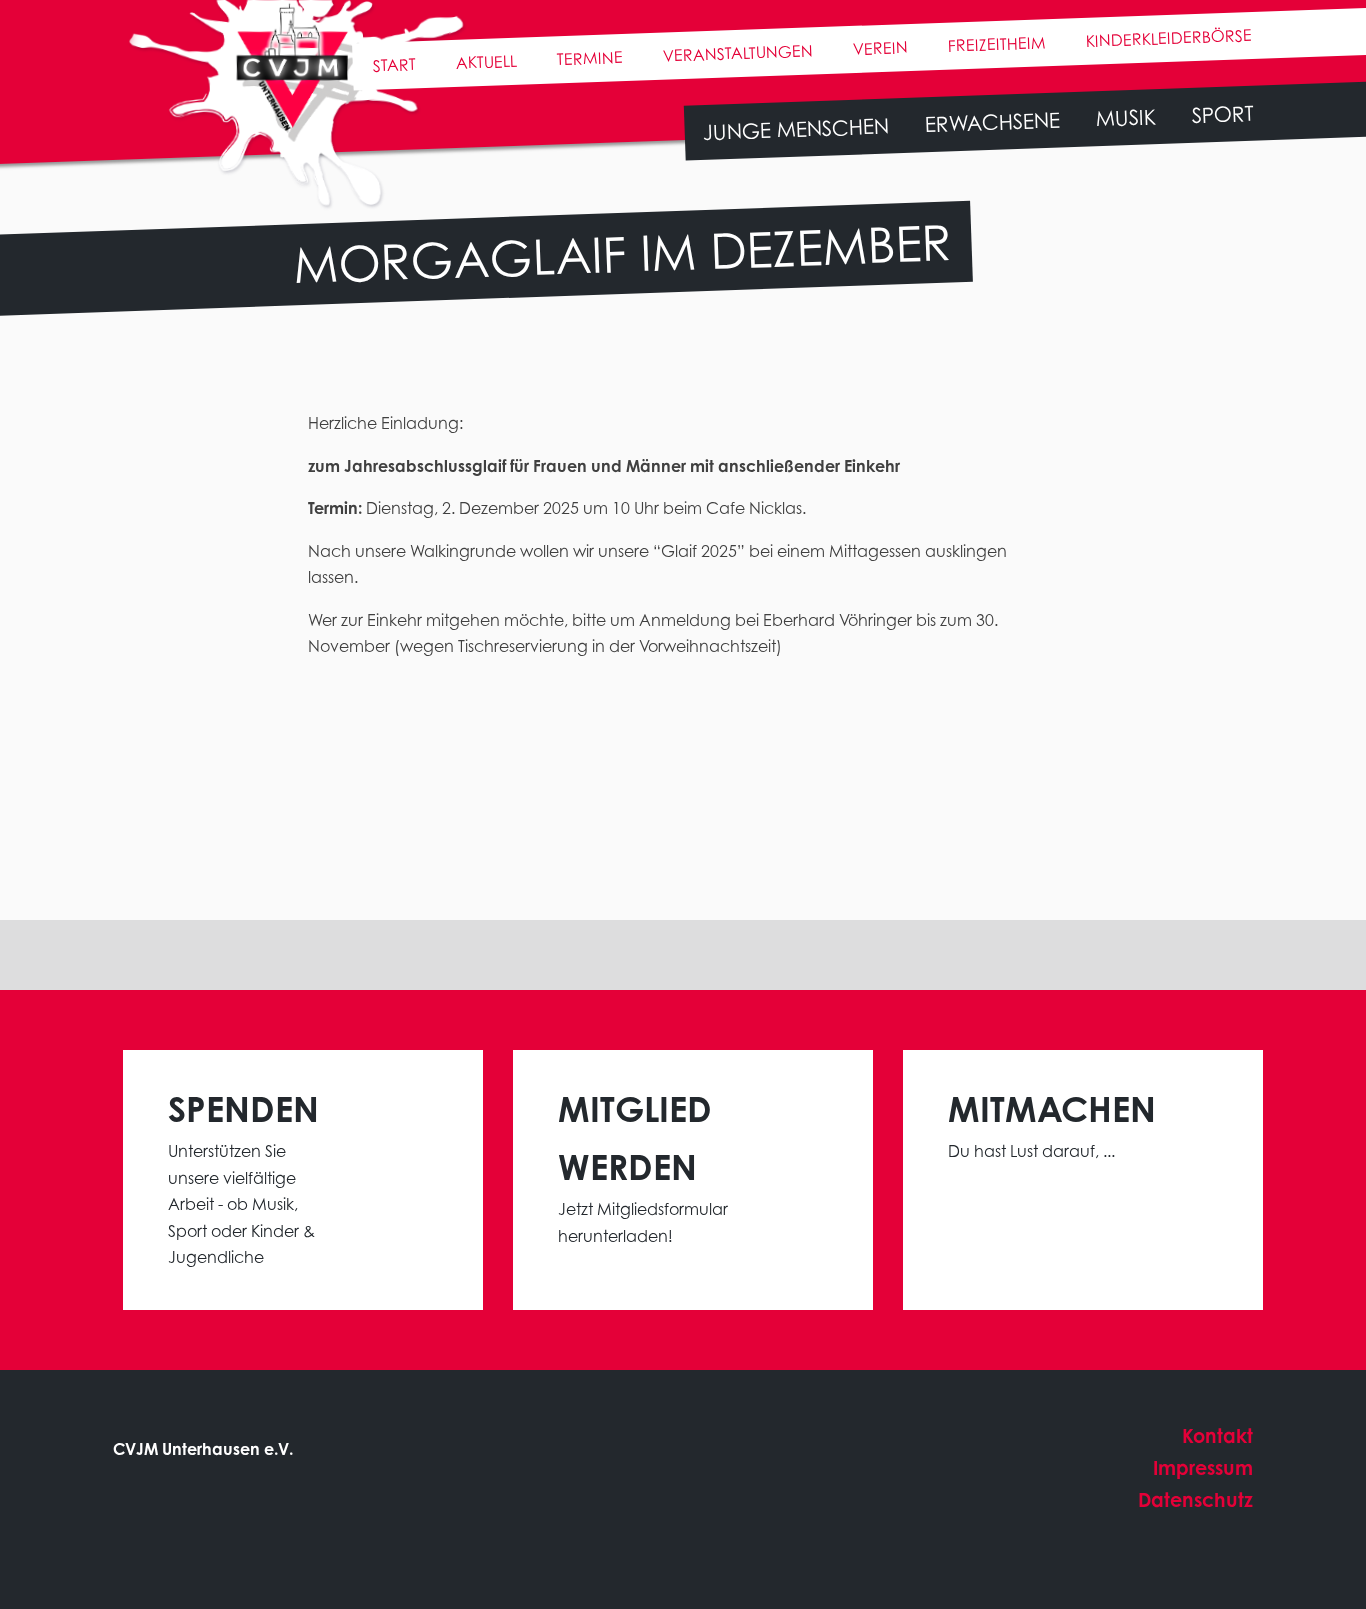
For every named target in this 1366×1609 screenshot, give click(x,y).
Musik (1125, 117)
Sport (1221, 114)
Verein (880, 48)
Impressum (1203, 1467)
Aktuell (486, 62)
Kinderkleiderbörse (1168, 38)
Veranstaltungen (737, 52)
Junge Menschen (795, 129)
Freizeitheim (996, 43)
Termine (589, 58)
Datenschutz (1195, 1499)
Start (394, 64)
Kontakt (1217, 1435)
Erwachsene (992, 122)
